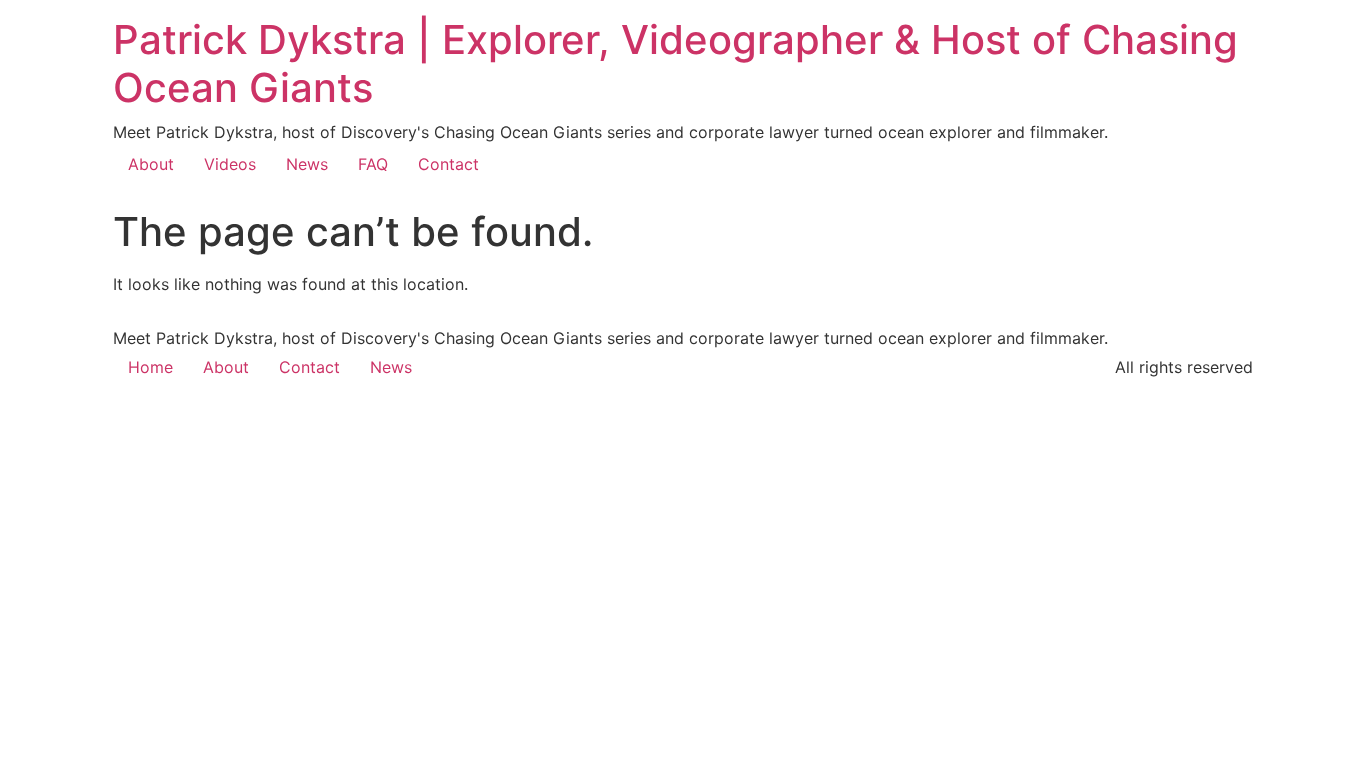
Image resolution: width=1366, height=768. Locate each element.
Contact (448, 164)
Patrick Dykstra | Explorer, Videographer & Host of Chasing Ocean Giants (675, 63)
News (307, 164)
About (151, 164)
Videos (230, 164)
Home (150, 367)
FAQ (373, 164)
